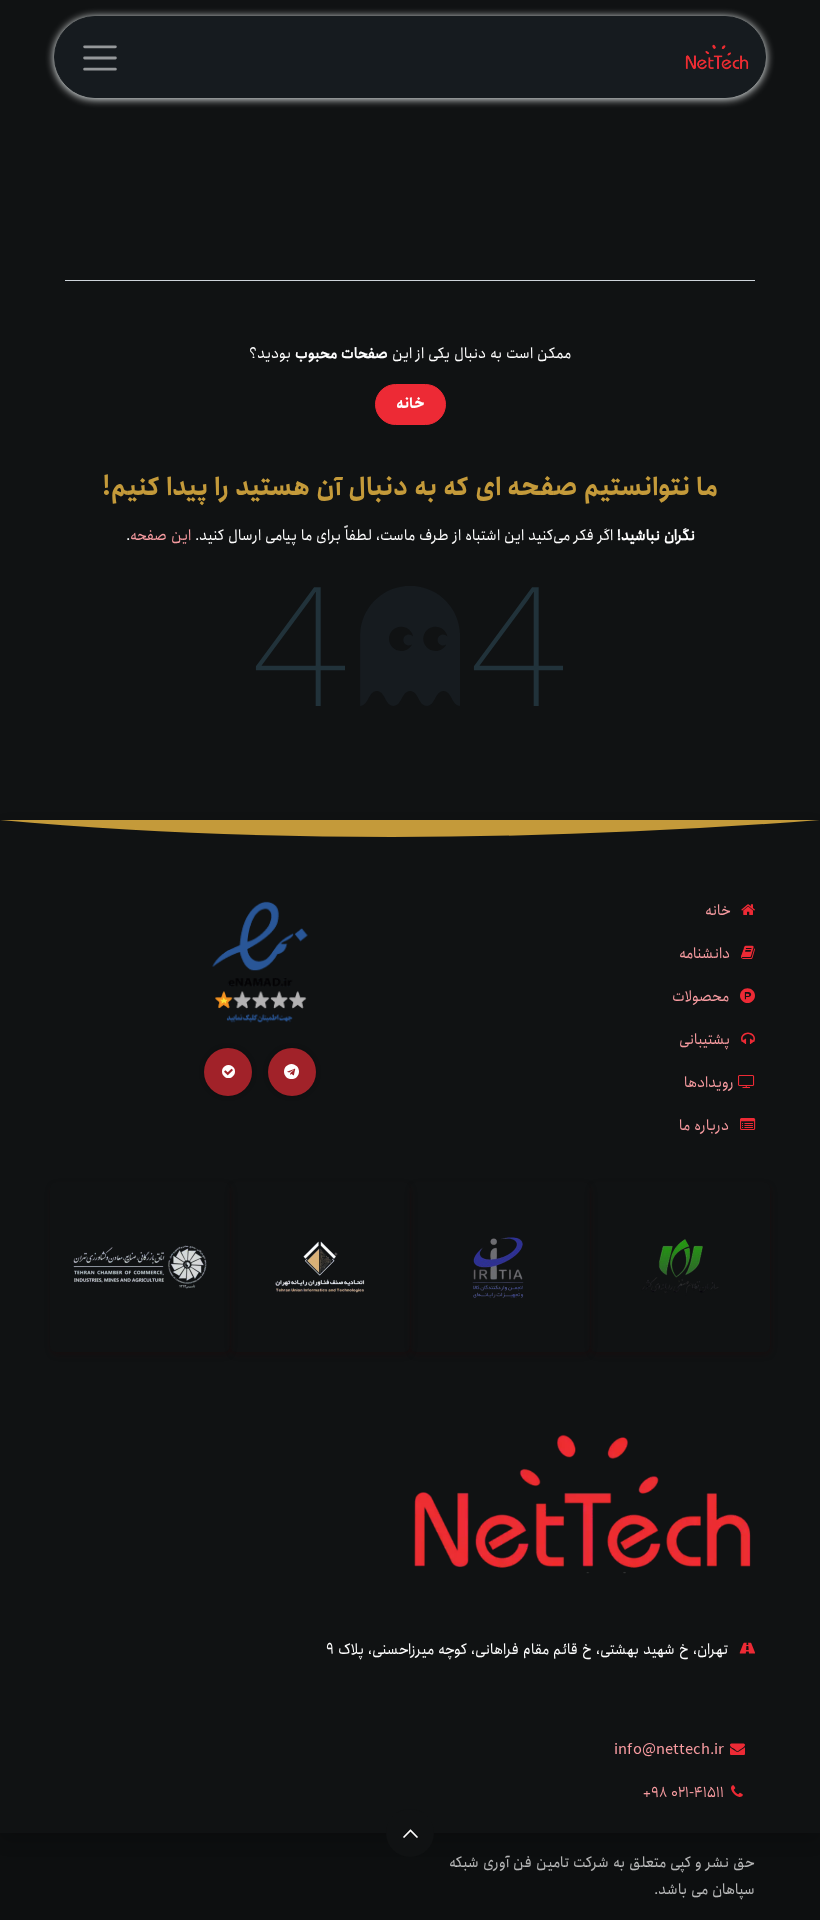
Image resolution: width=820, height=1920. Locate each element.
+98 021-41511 (683, 1793)
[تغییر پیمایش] (100, 57)
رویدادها (709, 1083)
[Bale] (228, 1072)
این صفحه (160, 536)
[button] (410, 1833)
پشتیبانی (704, 1040)
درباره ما (704, 1126)
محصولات (700, 997)
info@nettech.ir (669, 1750)
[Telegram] (292, 1072)
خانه (410, 404)
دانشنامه (704, 954)
